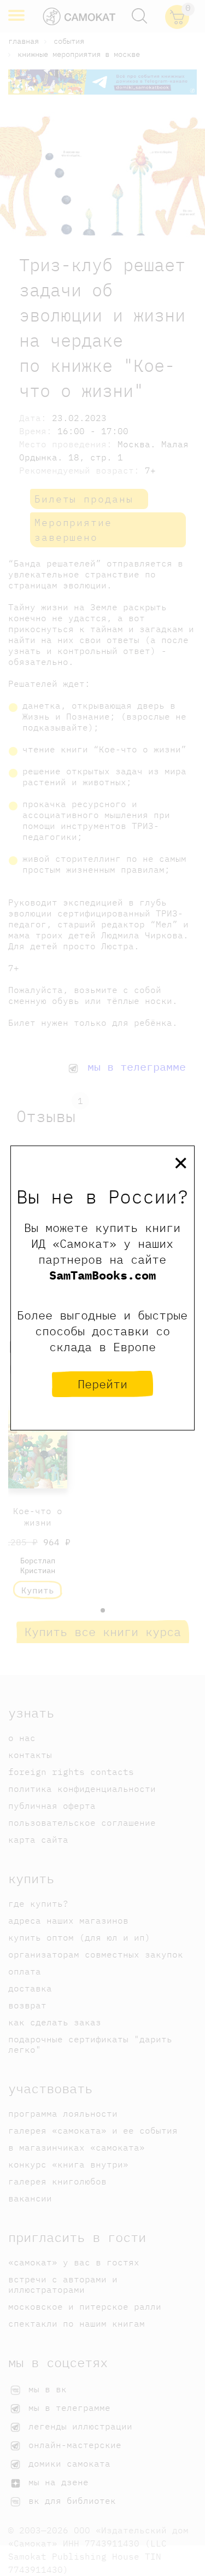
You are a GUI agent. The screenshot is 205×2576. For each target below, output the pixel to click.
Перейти (102, 1384)
